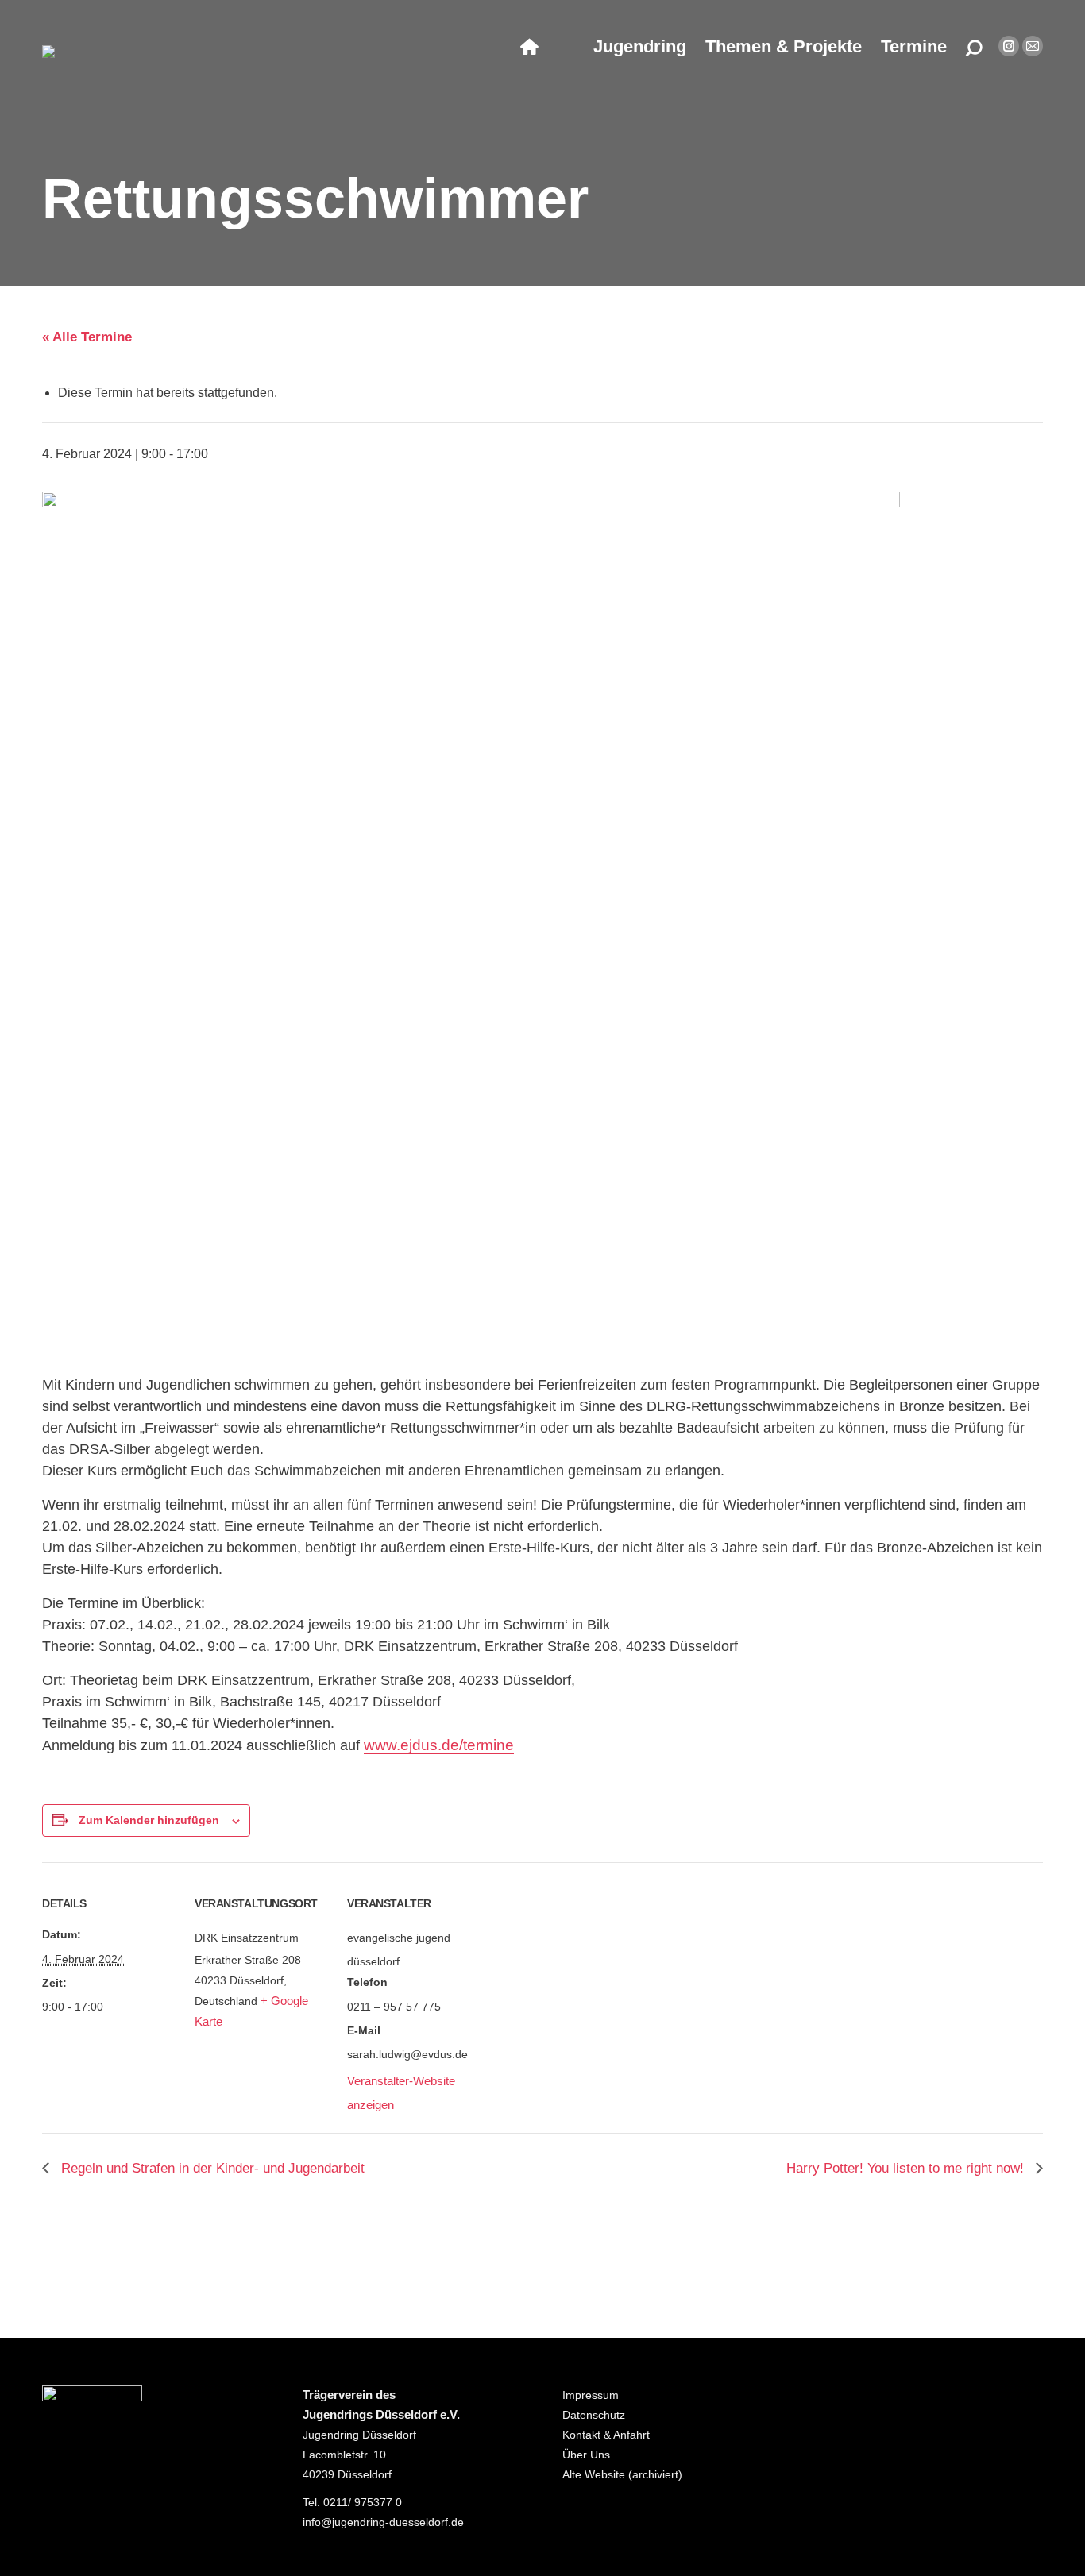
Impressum (591, 2395)
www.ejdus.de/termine (439, 1745)
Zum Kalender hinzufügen (149, 1820)
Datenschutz (594, 2415)
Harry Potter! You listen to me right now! (907, 2168)
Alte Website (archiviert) (622, 2474)
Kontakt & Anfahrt (606, 2435)
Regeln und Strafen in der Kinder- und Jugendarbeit (211, 2168)
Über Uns (586, 2455)
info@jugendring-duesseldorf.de (383, 2522)
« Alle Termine (87, 337)
